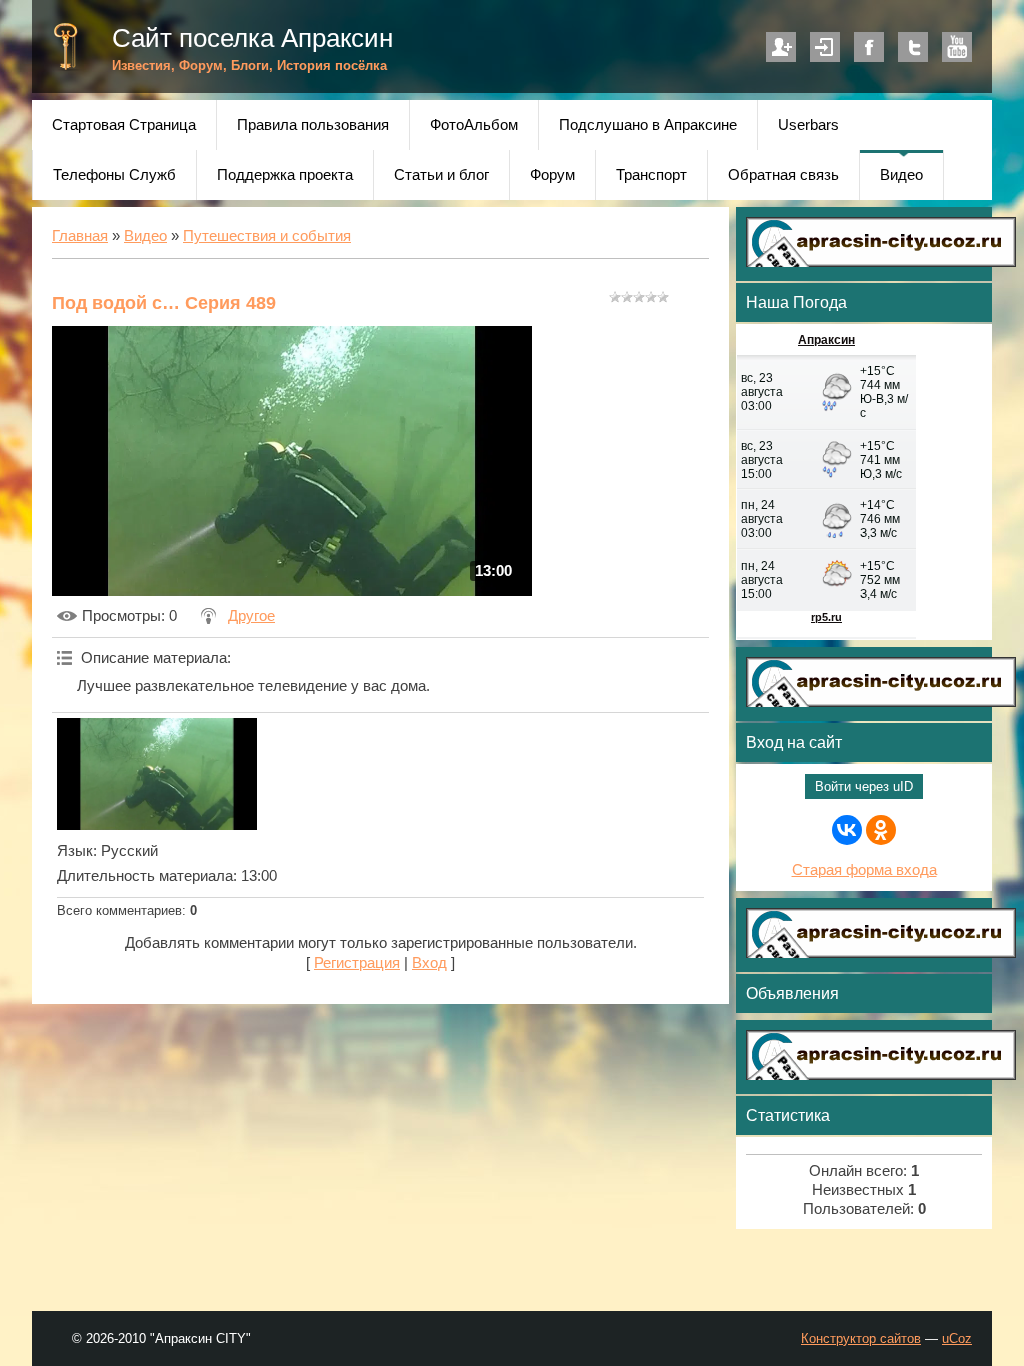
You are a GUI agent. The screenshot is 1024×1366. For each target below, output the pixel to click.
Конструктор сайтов (861, 1338)
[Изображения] (157, 774)
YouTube (957, 47)
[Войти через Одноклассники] (881, 830)
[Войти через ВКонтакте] (847, 830)
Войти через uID (864, 786)
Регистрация (781, 47)
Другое (251, 616)
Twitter (913, 47)
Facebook (869, 47)
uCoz (957, 1338)
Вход (825, 47)
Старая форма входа (864, 870)
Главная (80, 236)
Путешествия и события (267, 236)
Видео (145, 236)
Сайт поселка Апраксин (252, 38)
